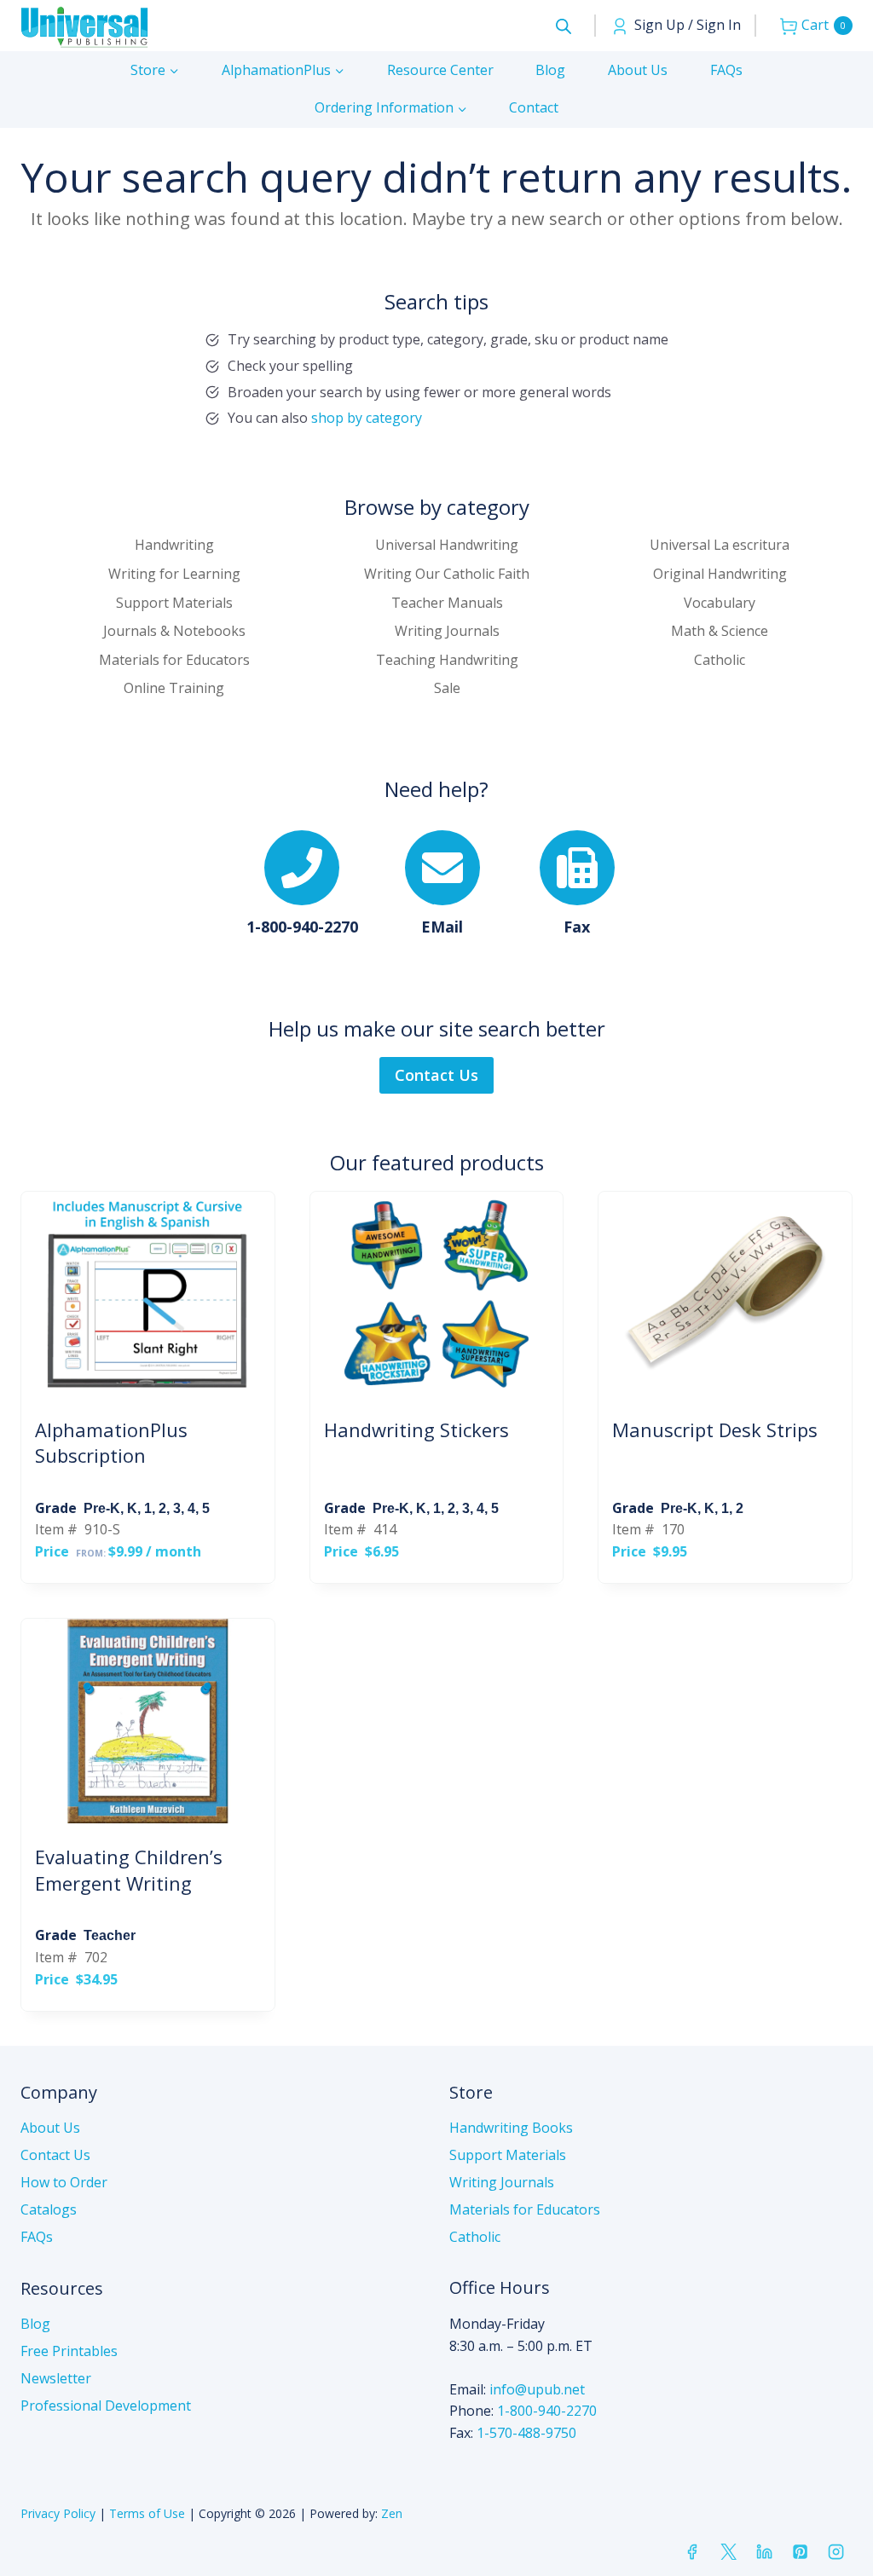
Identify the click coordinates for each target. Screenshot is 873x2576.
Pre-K (102, 1508)
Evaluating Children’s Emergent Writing (129, 1870)
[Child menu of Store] (155, 70)
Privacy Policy (58, 2513)
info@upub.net (537, 2389)
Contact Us (55, 2155)
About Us (638, 70)
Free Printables (69, 2351)
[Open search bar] (564, 26)
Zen (392, 2513)
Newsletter (56, 2378)
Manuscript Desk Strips (715, 1430)
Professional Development (106, 2406)
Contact (534, 107)
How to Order (64, 2182)
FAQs (726, 70)
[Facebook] (692, 2551)
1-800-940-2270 (547, 2411)
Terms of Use (147, 2513)
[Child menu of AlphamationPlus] (283, 70)
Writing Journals (502, 2182)
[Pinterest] (800, 2551)
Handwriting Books (511, 2128)
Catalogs (49, 2209)
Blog (550, 70)
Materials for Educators (525, 2209)
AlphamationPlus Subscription (111, 1443)
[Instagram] (836, 2551)
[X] (728, 2551)
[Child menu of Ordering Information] (391, 109)
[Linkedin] (764, 2551)
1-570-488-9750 (526, 2433)
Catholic (475, 2237)
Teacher (110, 1935)
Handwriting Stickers (416, 1430)
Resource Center (440, 70)
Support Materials (508, 2155)
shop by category (367, 418)
